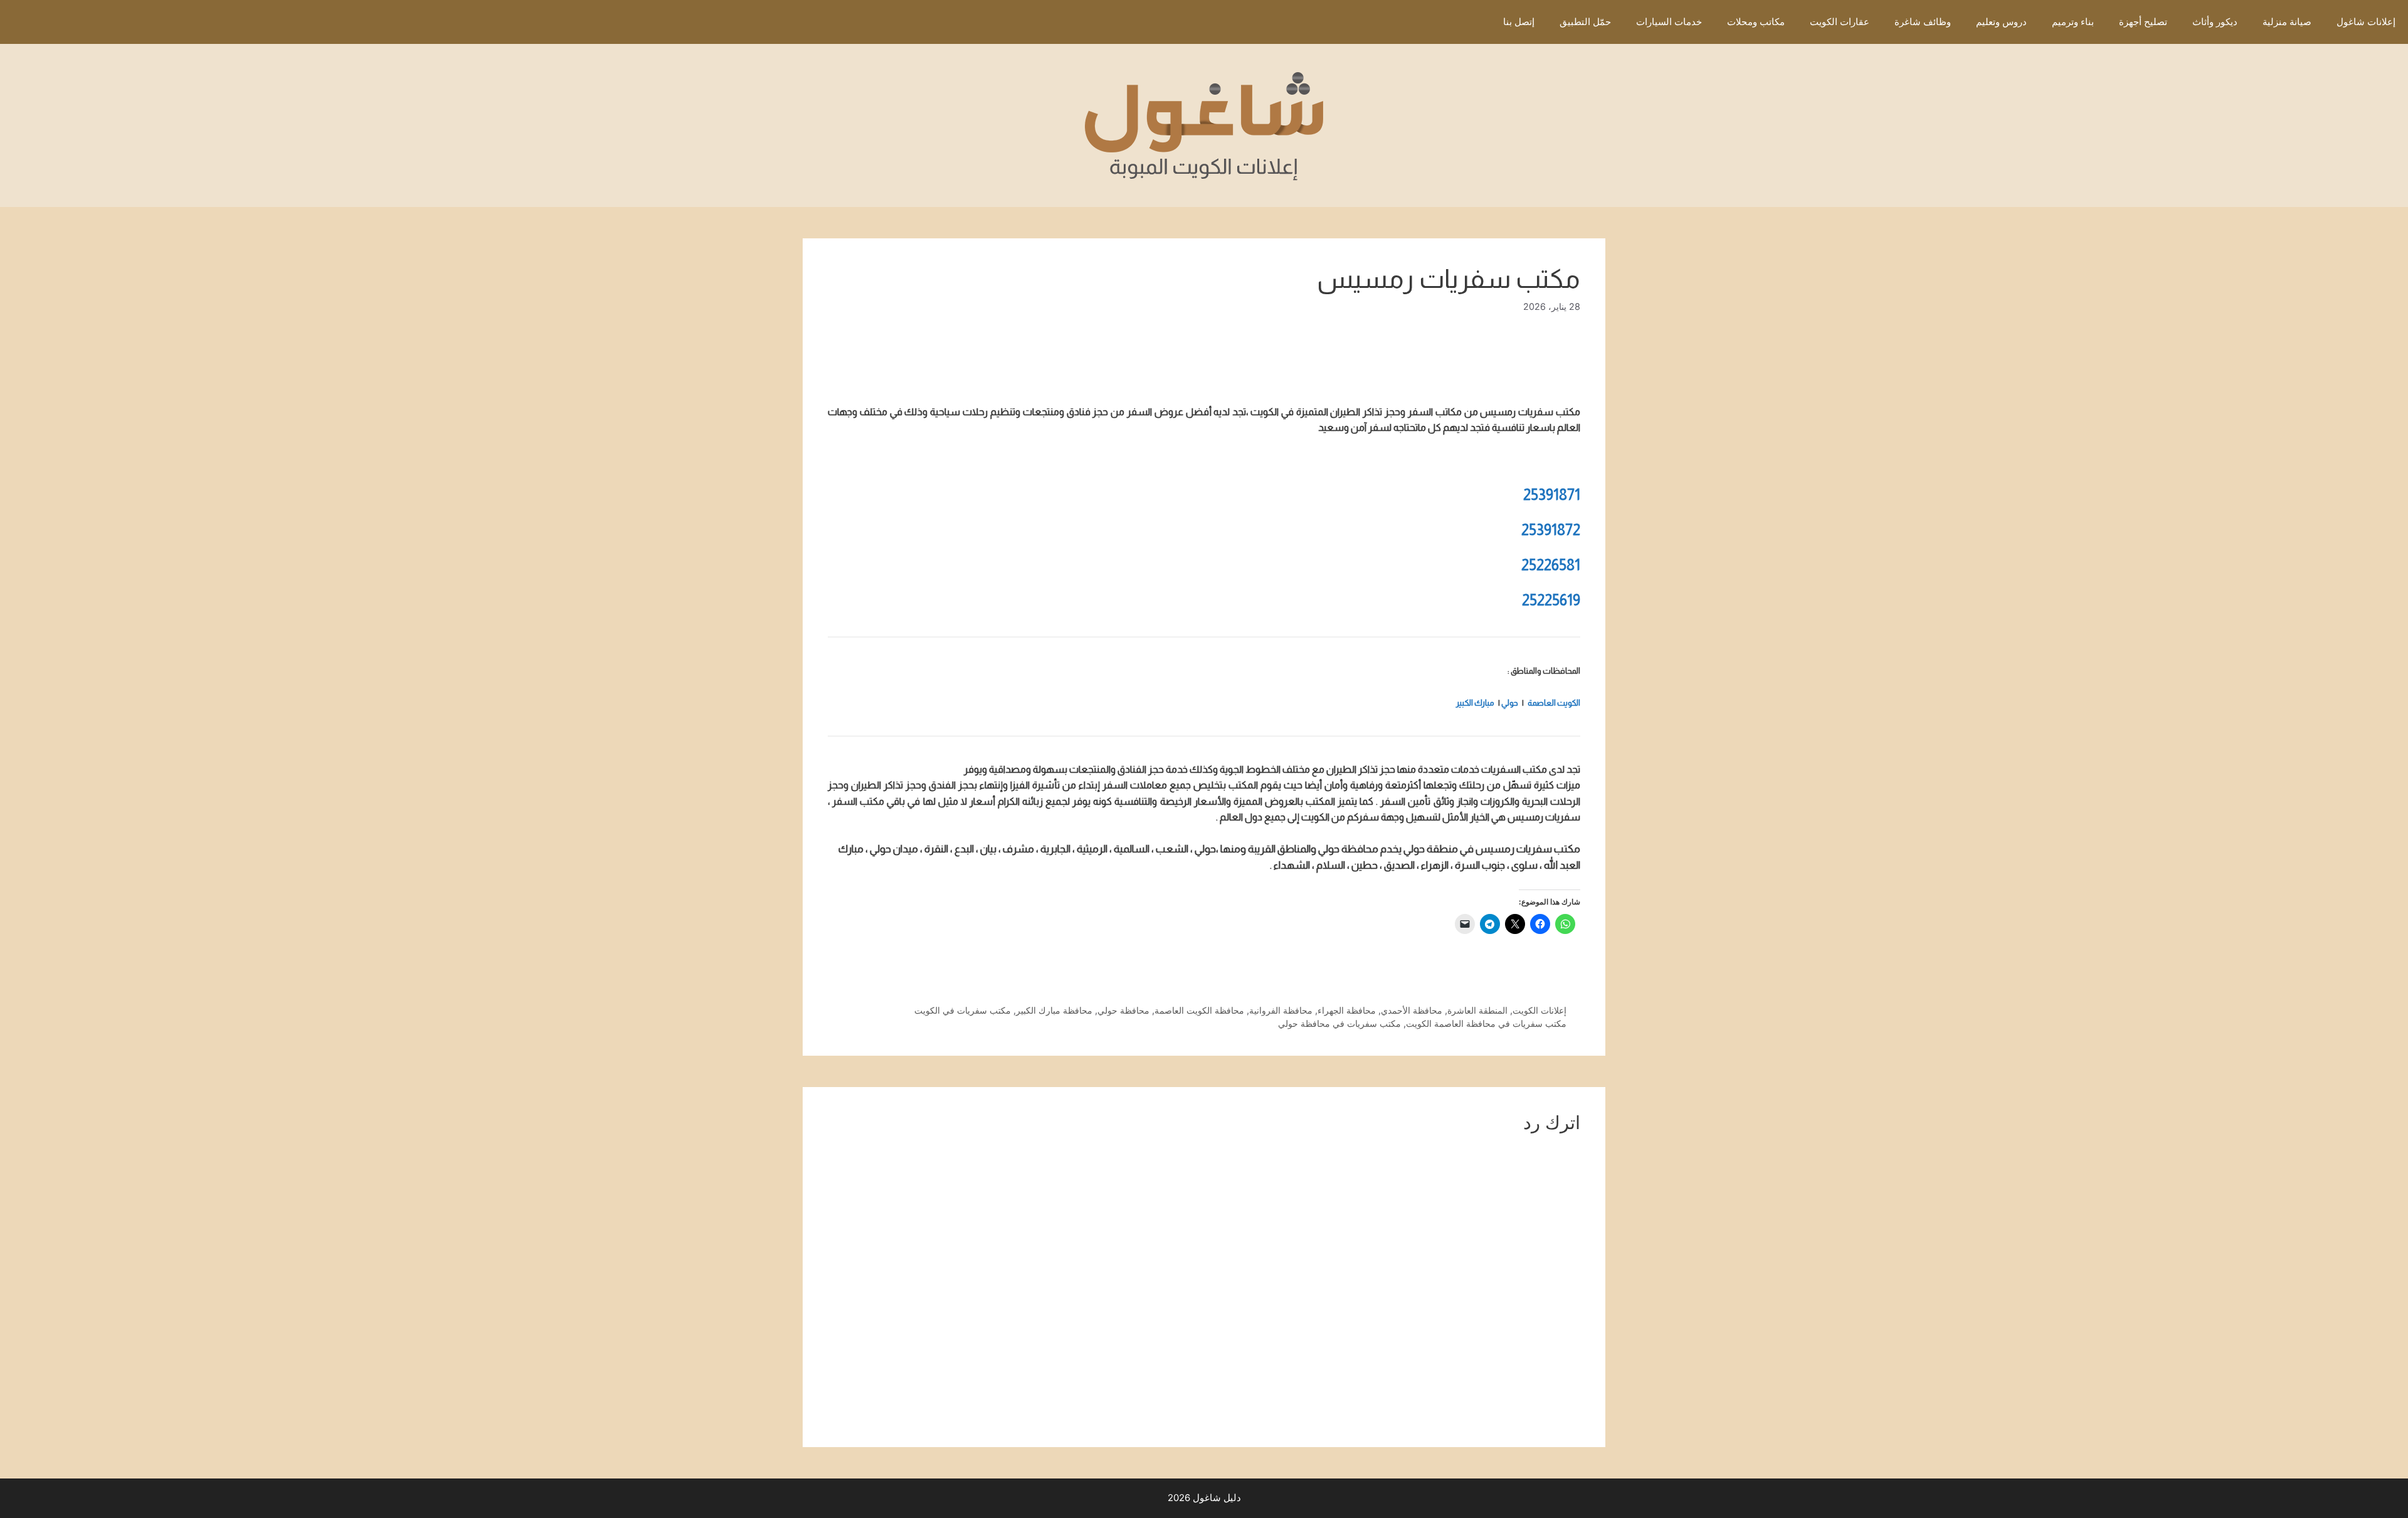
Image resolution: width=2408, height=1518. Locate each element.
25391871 (1552, 495)
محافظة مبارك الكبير (1054, 1010)
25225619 (1551, 600)
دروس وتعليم (2001, 22)
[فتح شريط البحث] (1472, 22)
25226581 (1551, 565)
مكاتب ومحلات (1756, 22)
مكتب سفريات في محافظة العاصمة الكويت (1486, 1023)
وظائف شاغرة (1923, 22)
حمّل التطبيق (1585, 22)
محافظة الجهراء (1347, 1010)
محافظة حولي (1123, 1010)
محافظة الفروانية (1281, 1010)
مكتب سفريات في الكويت (963, 1010)
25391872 (1551, 530)
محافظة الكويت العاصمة (1199, 1010)
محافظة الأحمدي (1412, 1010)
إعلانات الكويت (1539, 1010)
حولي (1510, 703)
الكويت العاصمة (1554, 703)
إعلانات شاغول (2366, 22)
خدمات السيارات (1669, 22)
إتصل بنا (1519, 22)
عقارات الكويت (1840, 22)
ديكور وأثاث (2215, 22)
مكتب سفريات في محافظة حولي (1339, 1023)
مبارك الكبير (1475, 703)
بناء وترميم (2073, 22)
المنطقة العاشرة (1477, 1010)
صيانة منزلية (2287, 22)
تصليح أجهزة (2143, 22)
